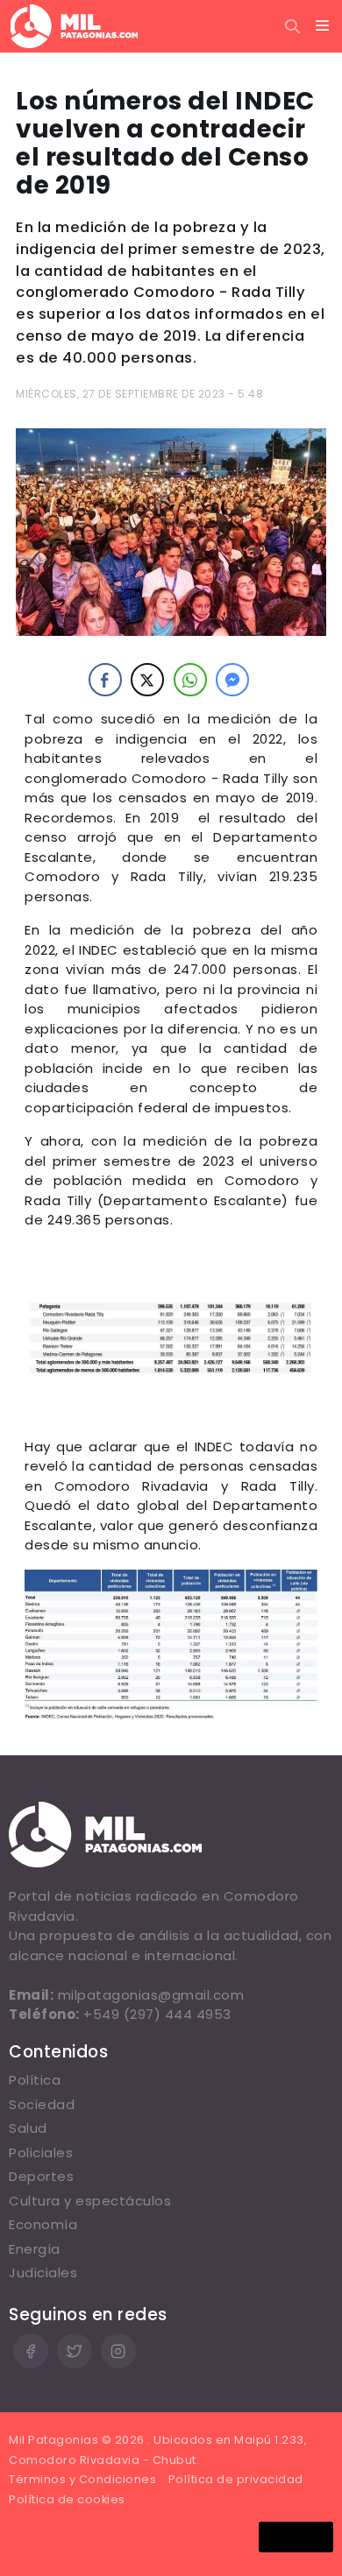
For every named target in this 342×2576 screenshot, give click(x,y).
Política (35, 2080)
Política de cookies (67, 2499)
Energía (35, 2249)
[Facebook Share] (105, 680)
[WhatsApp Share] (190, 680)
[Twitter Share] (147, 680)
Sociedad (42, 2104)
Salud (28, 2128)
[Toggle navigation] (323, 26)
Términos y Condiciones (82, 2479)
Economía (43, 2224)
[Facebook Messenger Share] (232, 680)
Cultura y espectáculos (90, 2201)
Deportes (41, 2176)
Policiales (41, 2153)
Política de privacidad (236, 2479)
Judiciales (43, 2273)
